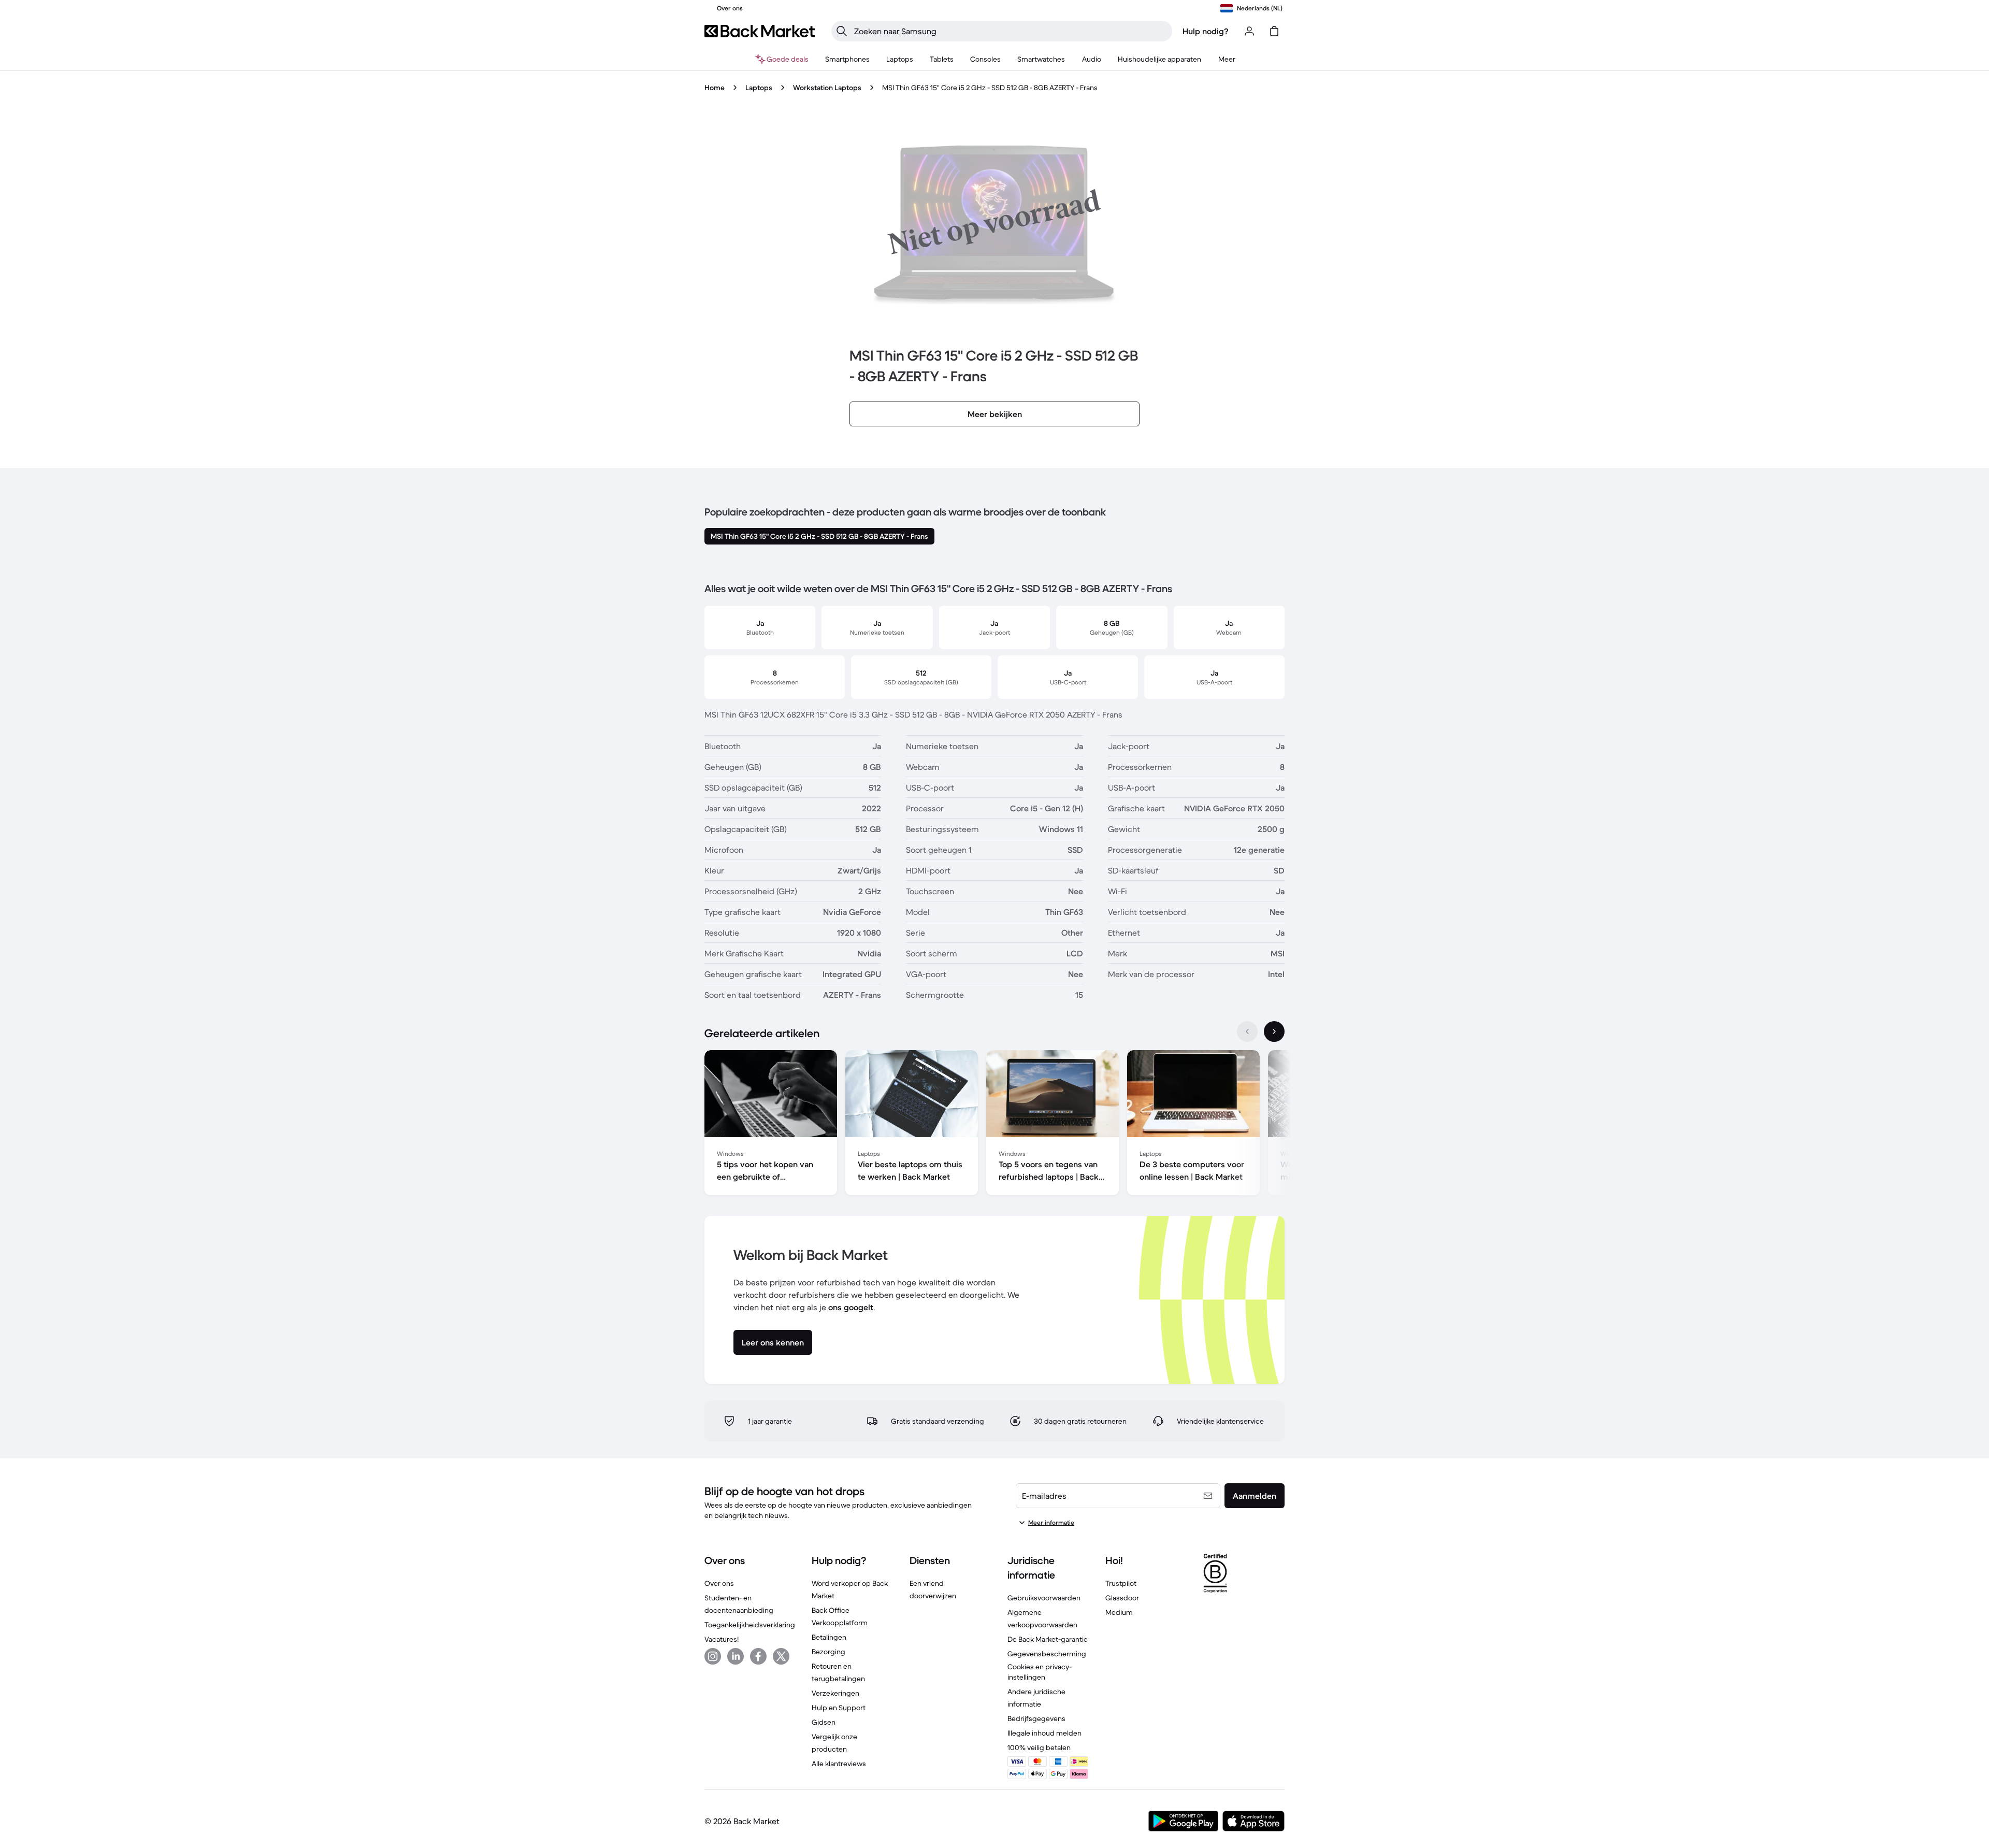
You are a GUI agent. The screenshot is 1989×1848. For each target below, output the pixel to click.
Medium (1119, 1612)
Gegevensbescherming (1047, 1654)
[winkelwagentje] (1274, 31)
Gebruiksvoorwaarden (1044, 1598)
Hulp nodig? (1206, 31)
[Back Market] (760, 31)
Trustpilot (1121, 1583)
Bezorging (828, 1652)
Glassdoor (1122, 1598)
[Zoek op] (842, 31)
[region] (994, 1125)
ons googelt (851, 1307)
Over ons (719, 1583)
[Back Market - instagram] (713, 1656)
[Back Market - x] (781, 1656)
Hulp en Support (839, 1708)
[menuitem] (847, 59)
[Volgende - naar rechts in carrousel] (1274, 1032)
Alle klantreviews (839, 1764)
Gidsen (824, 1722)
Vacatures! (722, 1639)
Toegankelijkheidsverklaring (750, 1625)
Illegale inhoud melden (1044, 1733)
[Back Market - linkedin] (736, 1656)
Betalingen (829, 1637)
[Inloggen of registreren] (1249, 31)
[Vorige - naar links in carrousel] (1247, 1032)
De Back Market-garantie (1048, 1639)
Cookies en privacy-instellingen (1040, 1672)
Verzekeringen (835, 1693)
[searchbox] (1010, 31)
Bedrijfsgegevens (1036, 1718)
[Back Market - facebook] (758, 1656)
